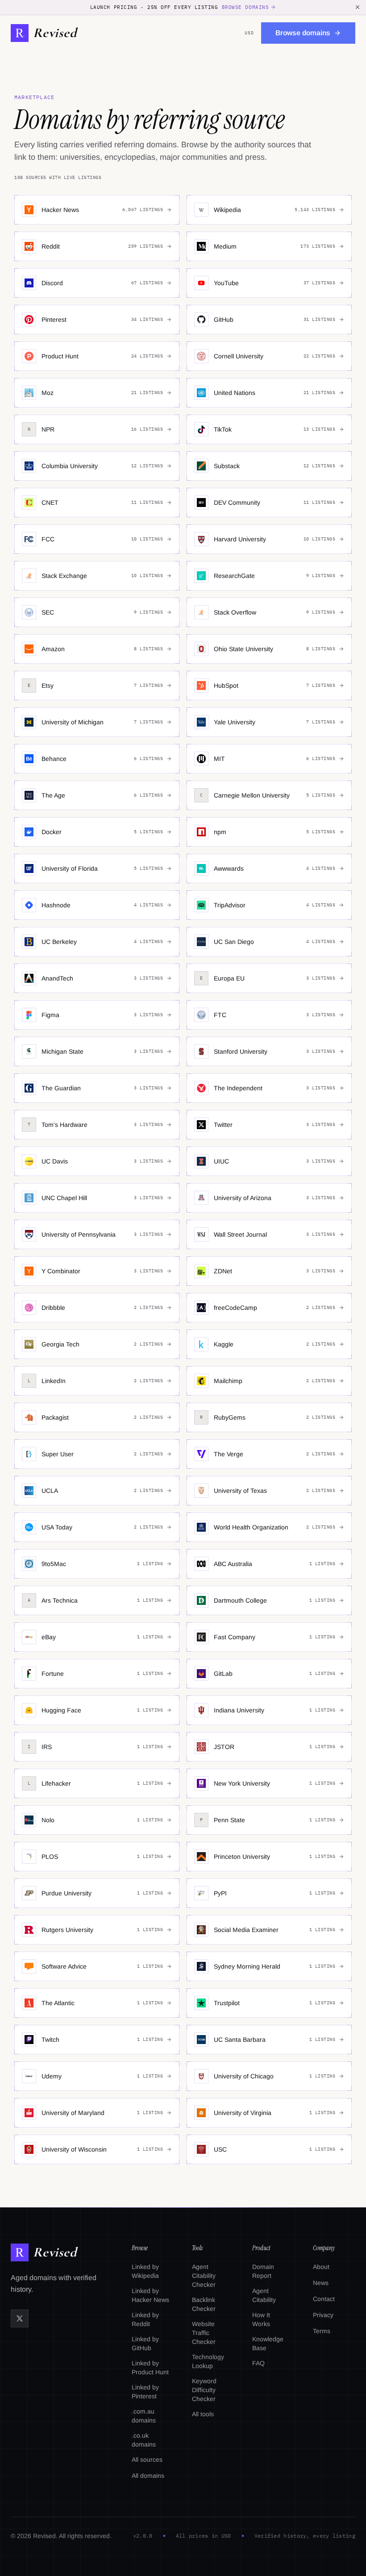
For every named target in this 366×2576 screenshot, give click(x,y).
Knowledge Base (268, 2343)
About (321, 2267)
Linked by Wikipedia (145, 2271)
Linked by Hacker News (150, 2295)
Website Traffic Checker (204, 2333)
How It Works (261, 2319)
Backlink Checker (204, 2304)
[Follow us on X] (20, 2318)
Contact (324, 2299)
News (321, 2283)
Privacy (323, 2315)
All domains (148, 2476)
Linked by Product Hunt (150, 2368)
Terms (322, 2331)
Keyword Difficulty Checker (204, 2390)
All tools (203, 2414)
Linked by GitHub (145, 2343)
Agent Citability (264, 2295)
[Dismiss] (358, 7)
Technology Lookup (208, 2361)
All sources (147, 2460)
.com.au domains (144, 2416)
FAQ (258, 2363)
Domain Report (263, 2271)
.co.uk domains (144, 2440)
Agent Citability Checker (204, 2276)
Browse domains (245, 7)
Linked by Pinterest (145, 2392)
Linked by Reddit (145, 2319)
